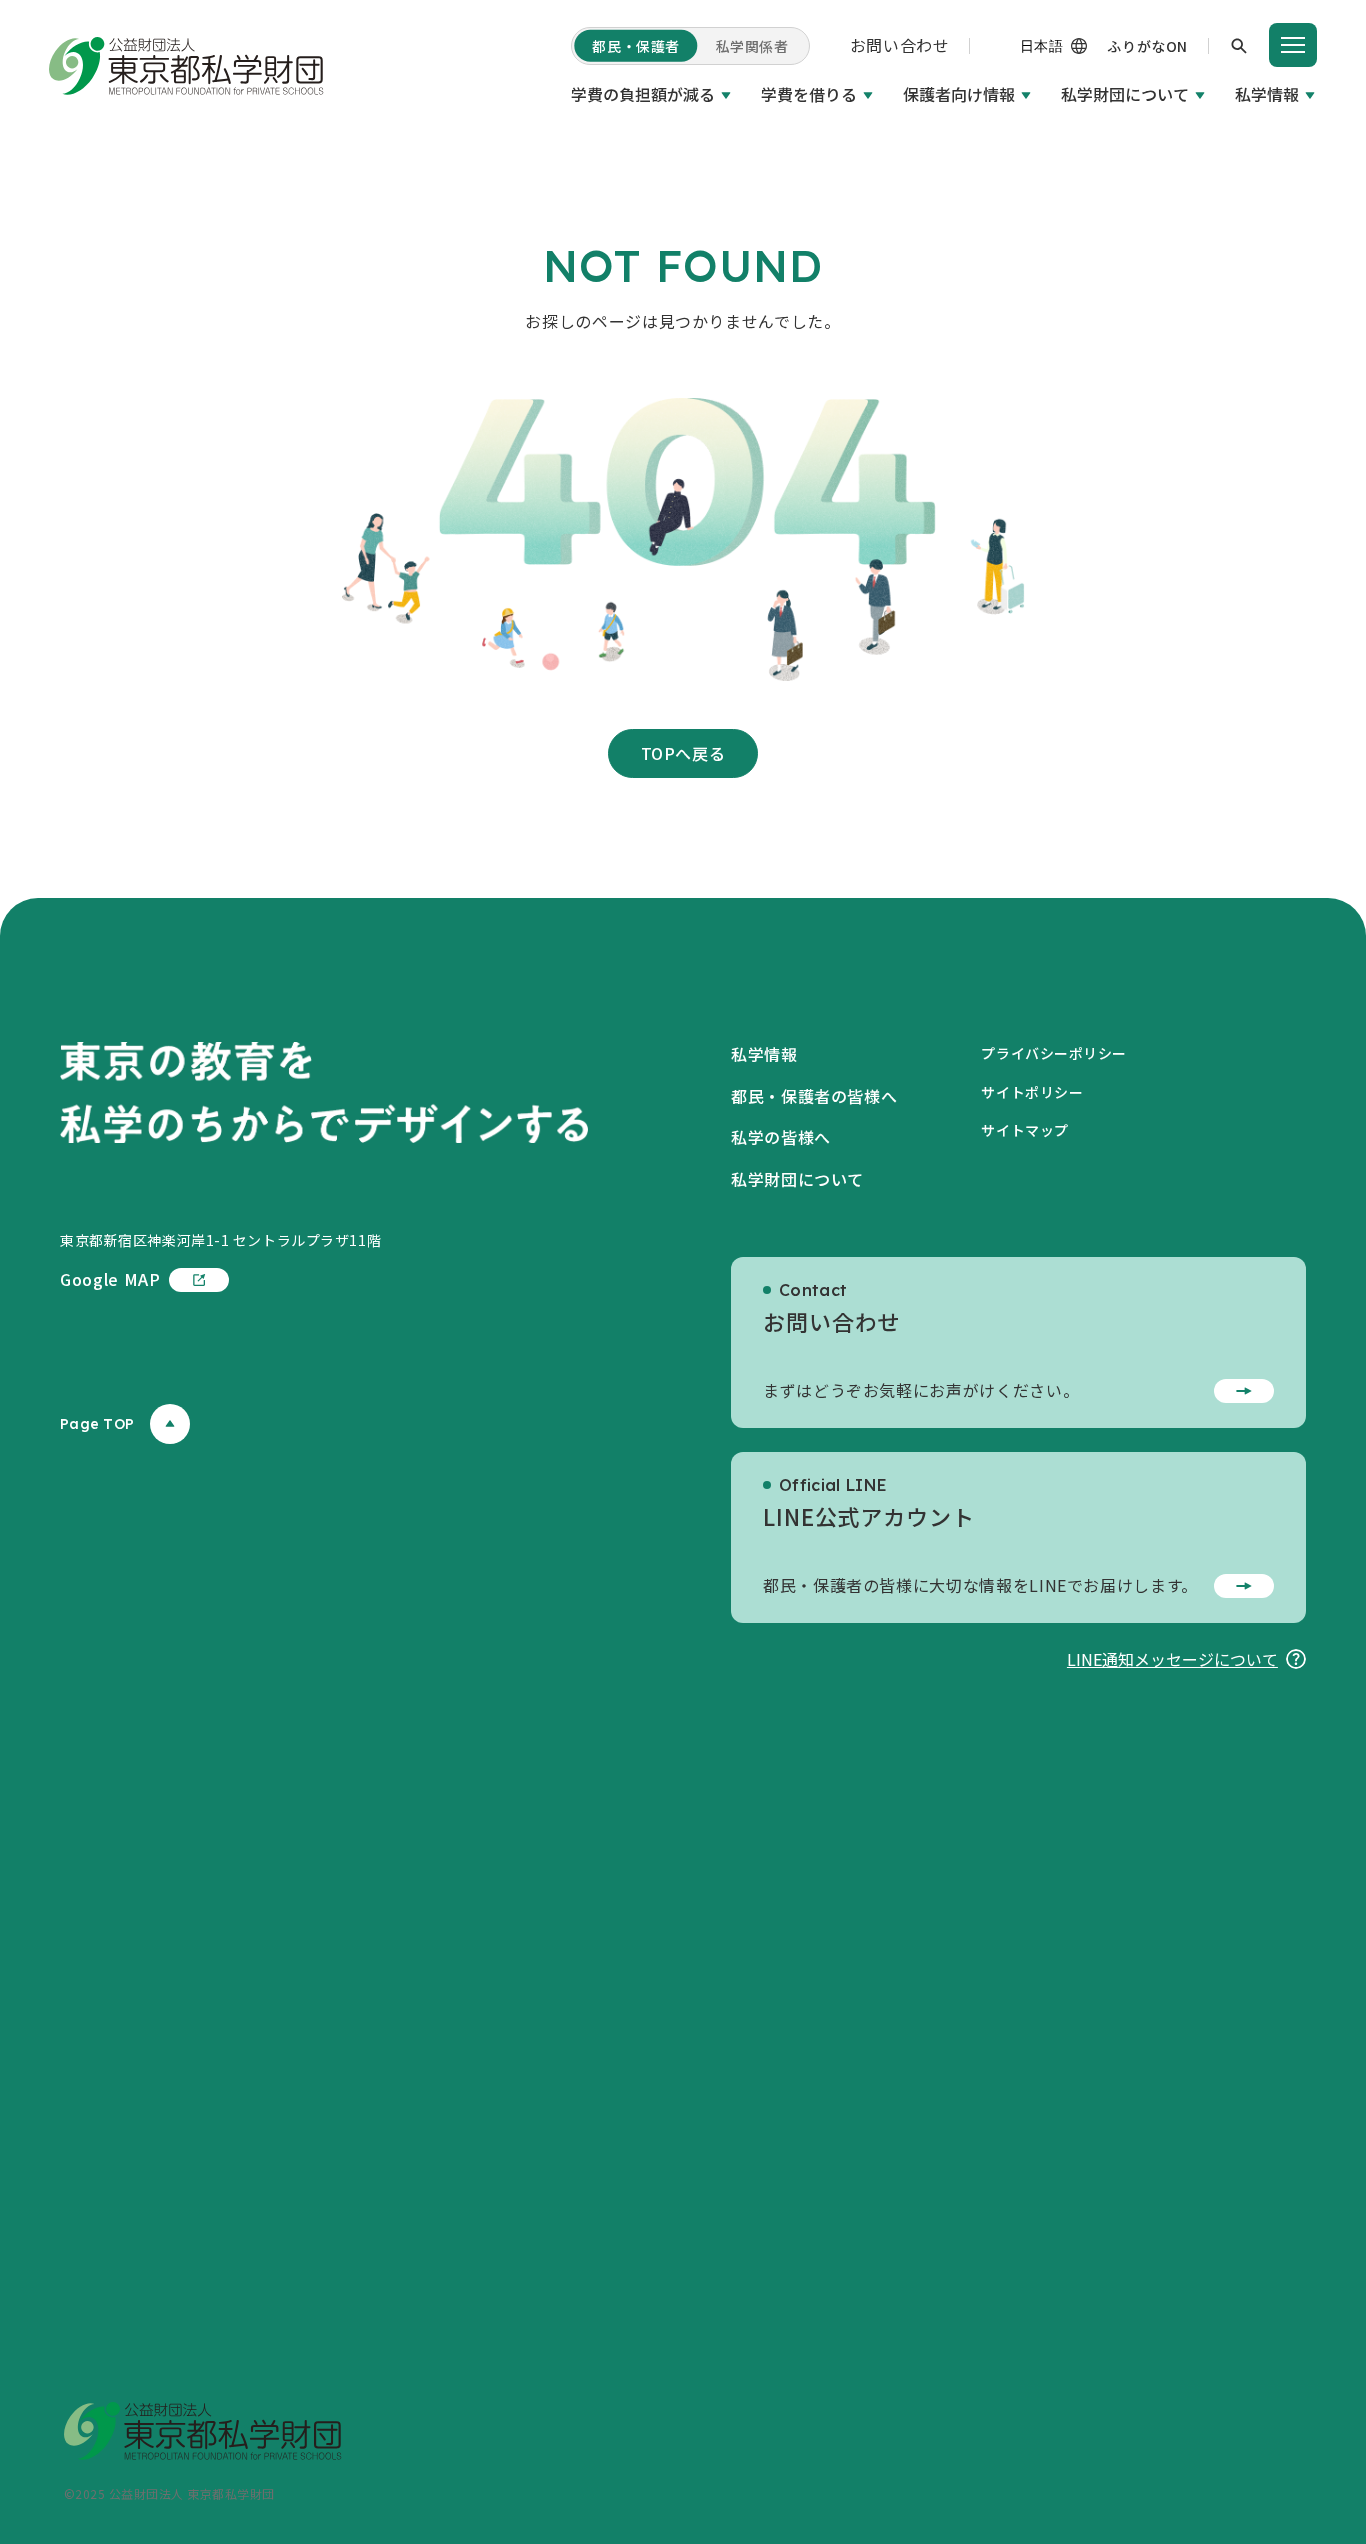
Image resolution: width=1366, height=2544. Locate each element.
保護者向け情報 (959, 94)
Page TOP (97, 1424)
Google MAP (110, 1279)
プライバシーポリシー (1054, 1053)
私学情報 (1267, 94)
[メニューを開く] (1293, 45)
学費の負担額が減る (643, 94)
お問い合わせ (900, 45)
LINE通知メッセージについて (1172, 1659)
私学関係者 (752, 46)
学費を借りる (809, 94)
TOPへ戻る (683, 753)
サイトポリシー (1032, 1092)
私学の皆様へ (781, 1137)
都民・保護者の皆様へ (814, 1096)
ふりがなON (1147, 46)
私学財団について (1125, 94)
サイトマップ (1024, 1130)
